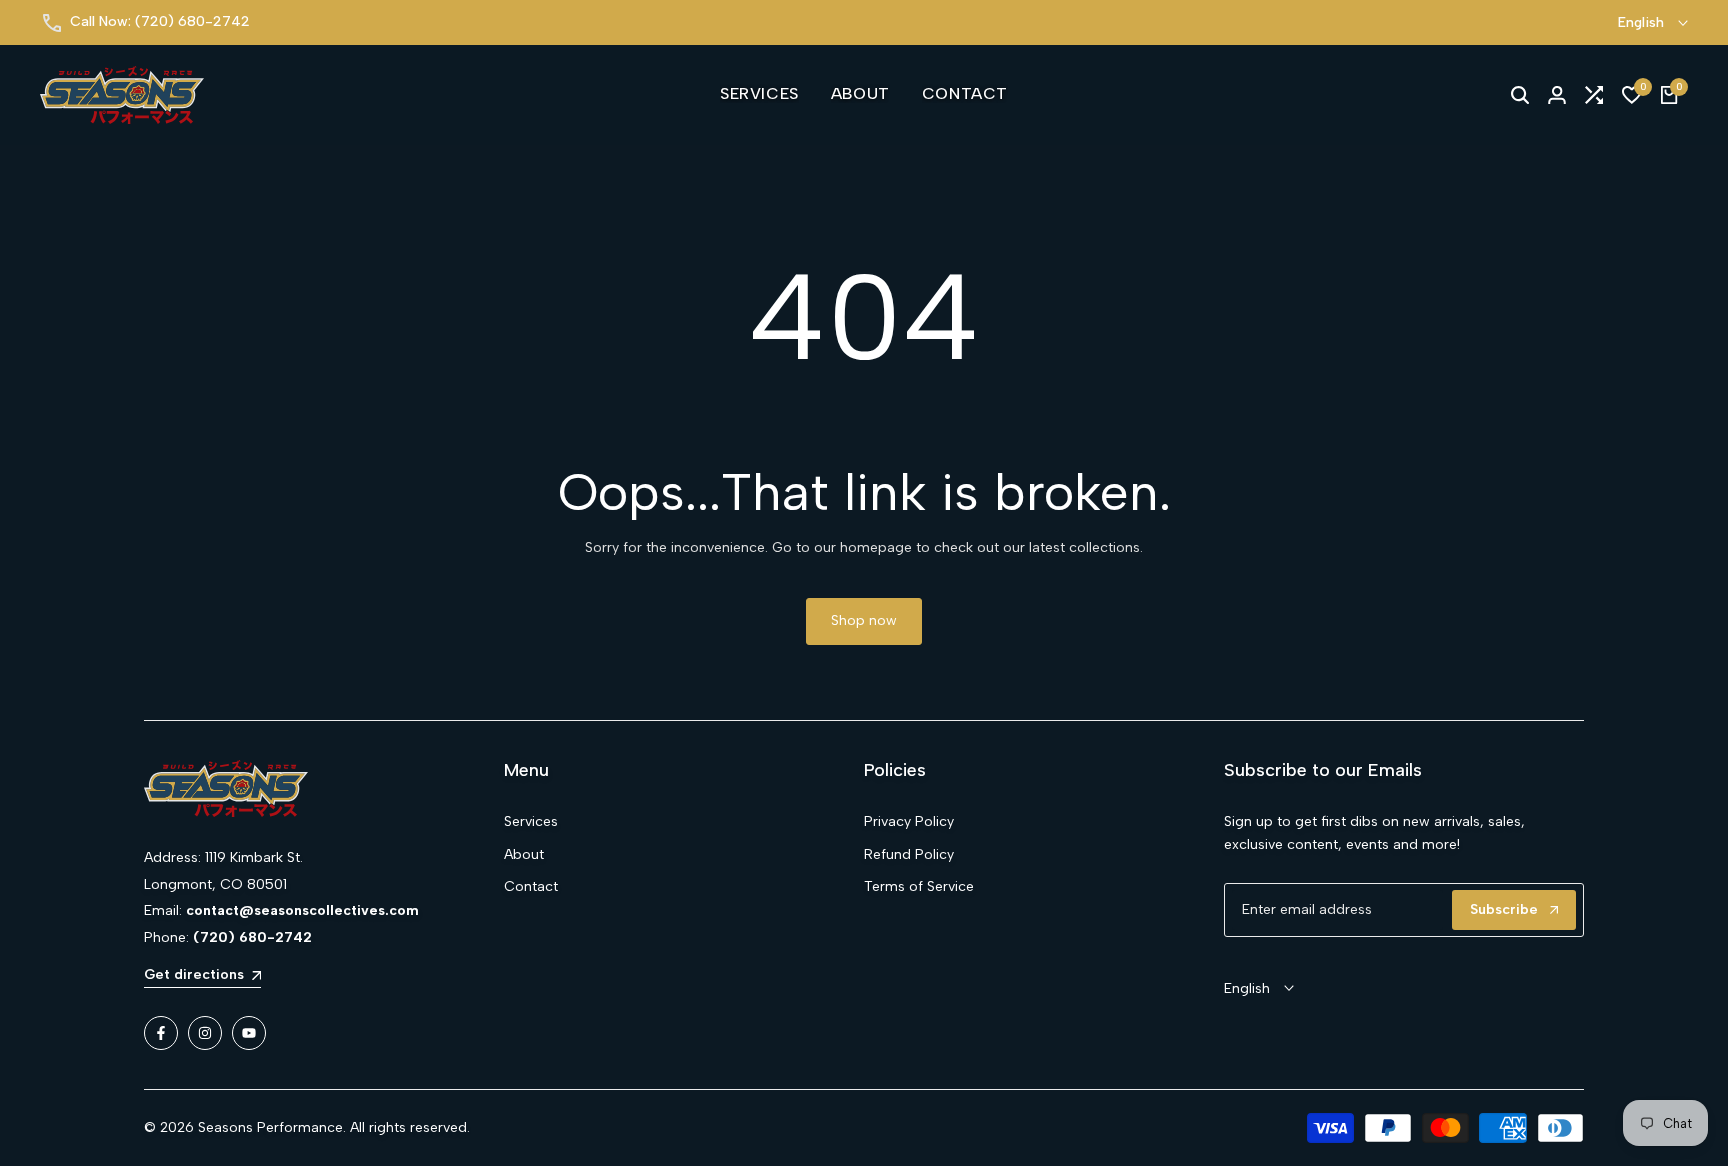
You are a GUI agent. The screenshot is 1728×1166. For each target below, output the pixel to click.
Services (531, 821)
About (524, 854)
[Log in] (1557, 95)
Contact (531, 886)
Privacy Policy (909, 821)
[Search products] (1520, 95)
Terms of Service (919, 886)
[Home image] (324, 789)
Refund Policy (909, 854)
